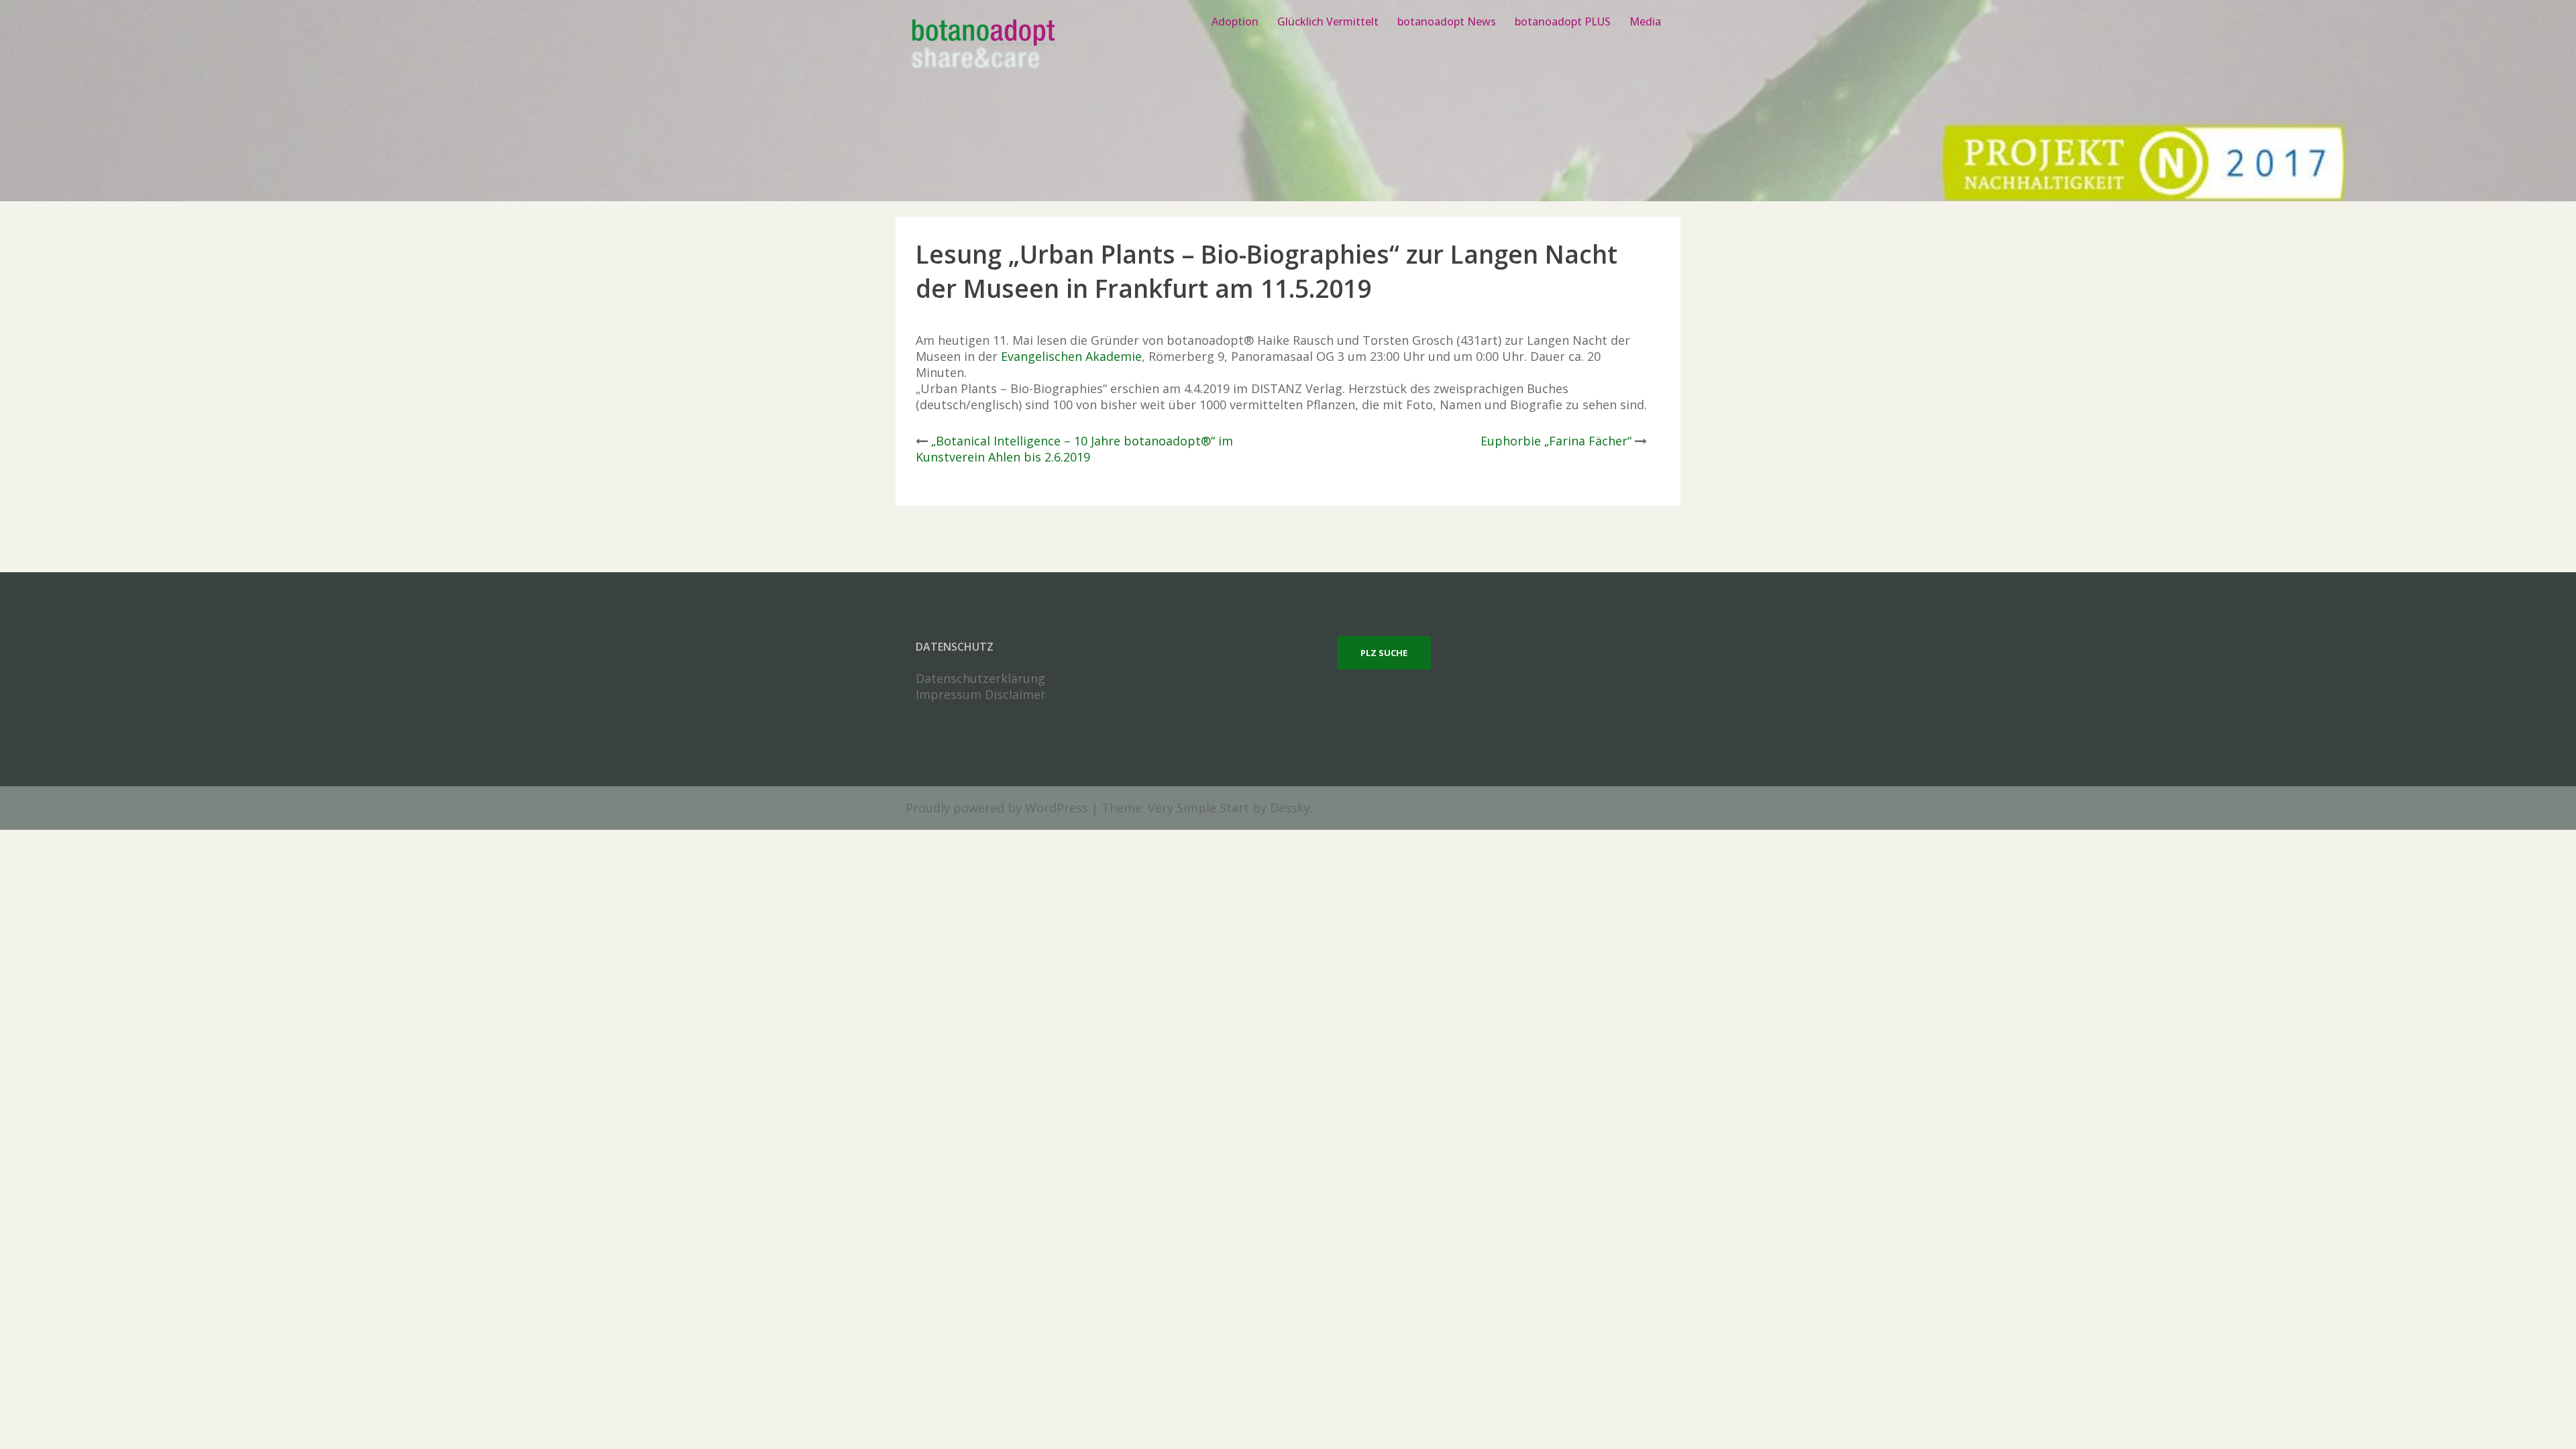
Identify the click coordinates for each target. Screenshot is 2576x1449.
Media (1645, 21)
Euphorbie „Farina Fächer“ (1556, 441)
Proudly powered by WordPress (997, 808)
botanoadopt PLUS (1563, 21)
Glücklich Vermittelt (1328, 21)
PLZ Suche (1384, 653)
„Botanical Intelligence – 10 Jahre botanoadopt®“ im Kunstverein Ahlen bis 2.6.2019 (1074, 449)
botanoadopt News (1447, 21)
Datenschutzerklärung (980, 678)
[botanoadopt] (982, 46)
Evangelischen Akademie (1071, 356)
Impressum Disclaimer (981, 694)
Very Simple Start (1198, 808)
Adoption (1235, 21)
